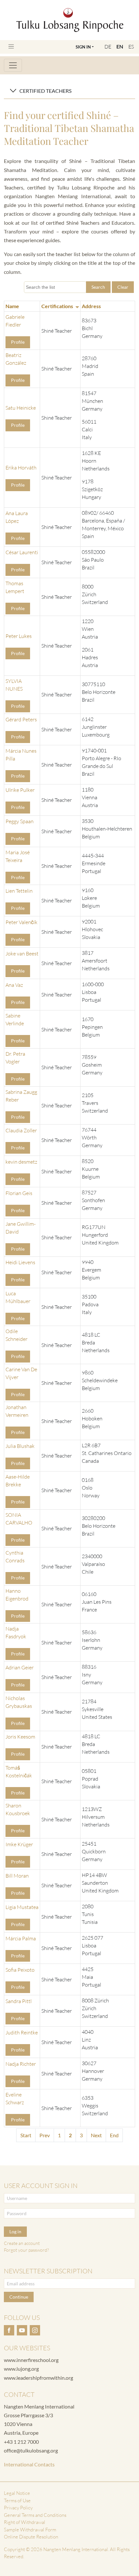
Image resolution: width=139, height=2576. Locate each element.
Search (98, 287)
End (114, 2135)
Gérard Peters (21, 719)
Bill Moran (17, 1876)
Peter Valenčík (21, 922)
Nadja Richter (21, 2064)
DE (108, 47)
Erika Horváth (21, 468)
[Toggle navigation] (11, 46)
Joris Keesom (20, 1737)
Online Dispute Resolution (31, 2537)
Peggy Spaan (20, 821)
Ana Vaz (14, 985)
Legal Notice (17, 2493)
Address (91, 306)
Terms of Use (17, 2501)
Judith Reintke (22, 2032)
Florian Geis (19, 1193)
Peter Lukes (19, 636)
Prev (45, 2135)
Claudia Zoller (21, 1130)
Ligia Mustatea (22, 1907)
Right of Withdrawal (25, 2522)
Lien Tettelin (19, 891)
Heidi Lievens (20, 1262)
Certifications (57, 306)
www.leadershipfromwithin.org (38, 2378)
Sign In (83, 47)
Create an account (22, 2243)
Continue (19, 2297)
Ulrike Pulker (20, 790)
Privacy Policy (18, 2508)
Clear (123, 287)
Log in (15, 2231)
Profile (18, 342)
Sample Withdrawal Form (30, 2530)
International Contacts (29, 2464)
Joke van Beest (22, 954)
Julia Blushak (20, 1446)
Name (12, 306)
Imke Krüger (19, 1844)
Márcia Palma (21, 1938)
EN (120, 46)
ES (131, 47)
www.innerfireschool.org (31, 2360)
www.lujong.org (21, 2369)
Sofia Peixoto (20, 1970)
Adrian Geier (20, 1667)
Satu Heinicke (21, 408)
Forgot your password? (26, 2250)
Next (96, 2135)
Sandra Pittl (19, 2001)
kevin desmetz (21, 1162)
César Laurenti (22, 552)
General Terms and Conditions (35, 2515)
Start (26, 2135)
